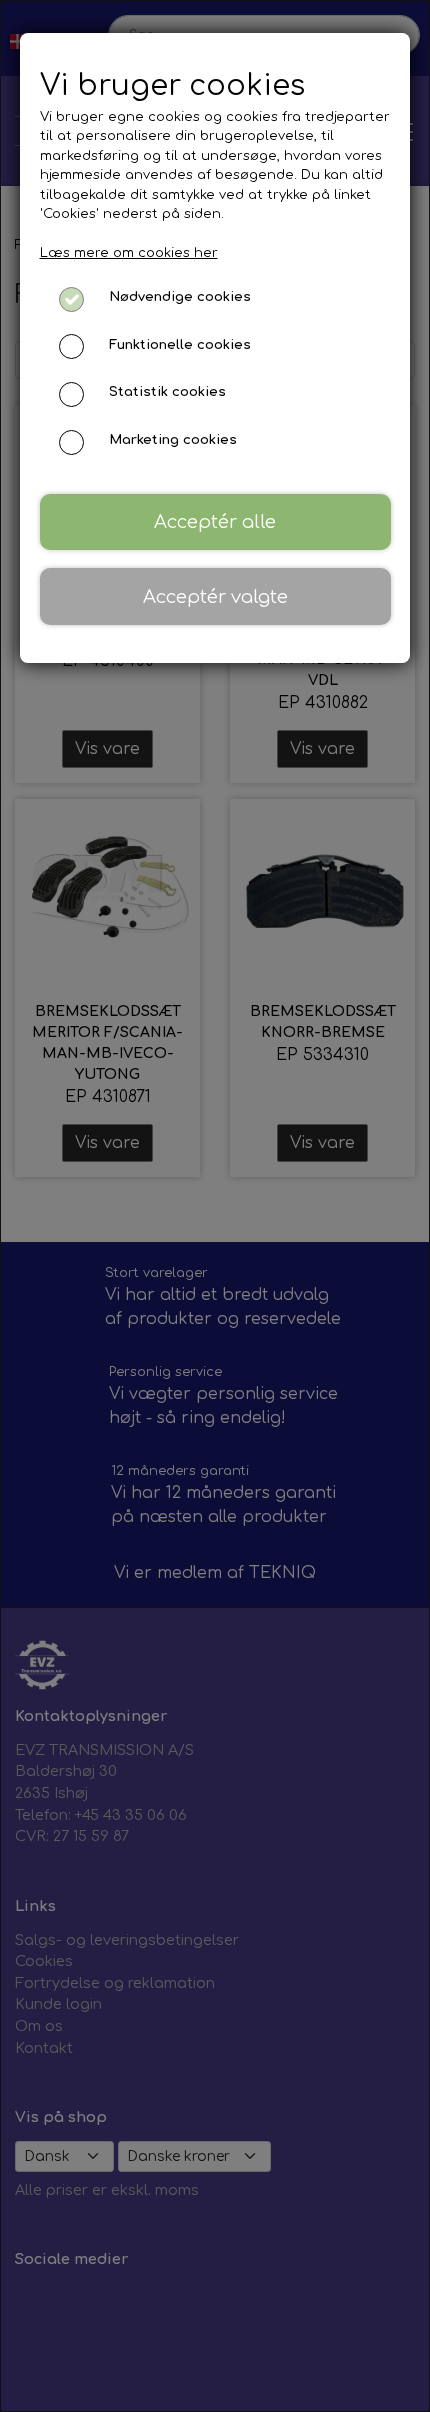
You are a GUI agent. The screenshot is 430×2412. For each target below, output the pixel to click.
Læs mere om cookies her (129, 253)
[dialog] (215, 1206)
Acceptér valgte (215, 597)
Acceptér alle (215, 522)
